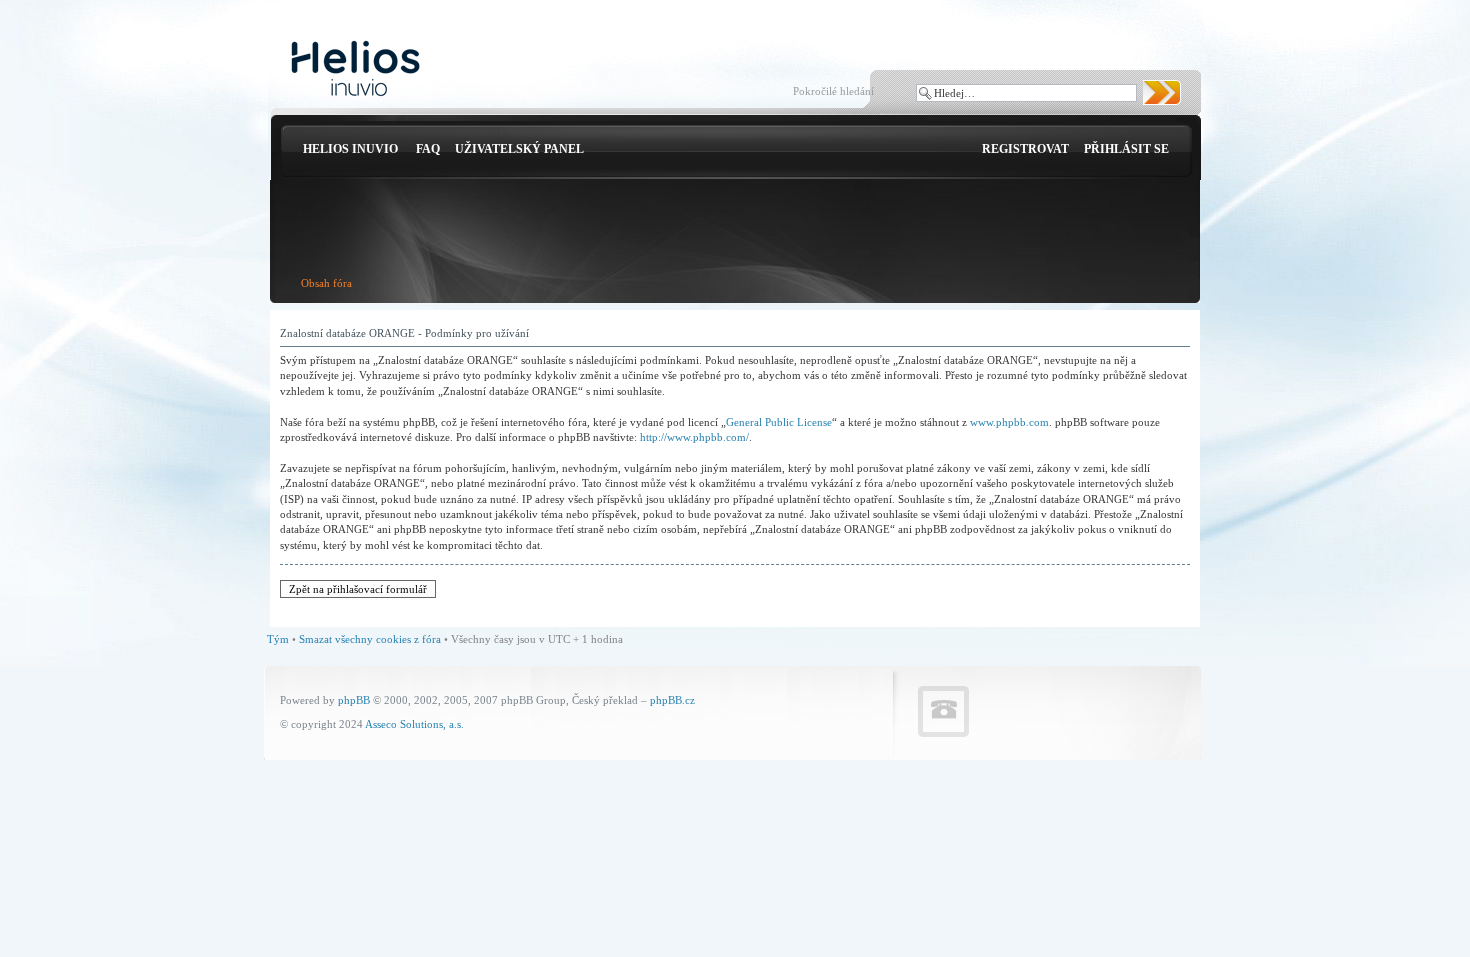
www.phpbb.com (1009, 422)
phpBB (354, 700)
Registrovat (1025, 149)
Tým (278, 639)
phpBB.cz (672, 700)
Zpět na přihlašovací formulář (358, 589)
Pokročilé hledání (833, 91)
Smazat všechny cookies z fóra (370, 639)
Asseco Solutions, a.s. (414, 724)
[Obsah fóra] (355, 69)
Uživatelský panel (519, 149)
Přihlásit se (1126, 149)
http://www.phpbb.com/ (694, 437)
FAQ (428, 149)
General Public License (779, 422)
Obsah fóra (326, 283)
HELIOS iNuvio (350, 149)
